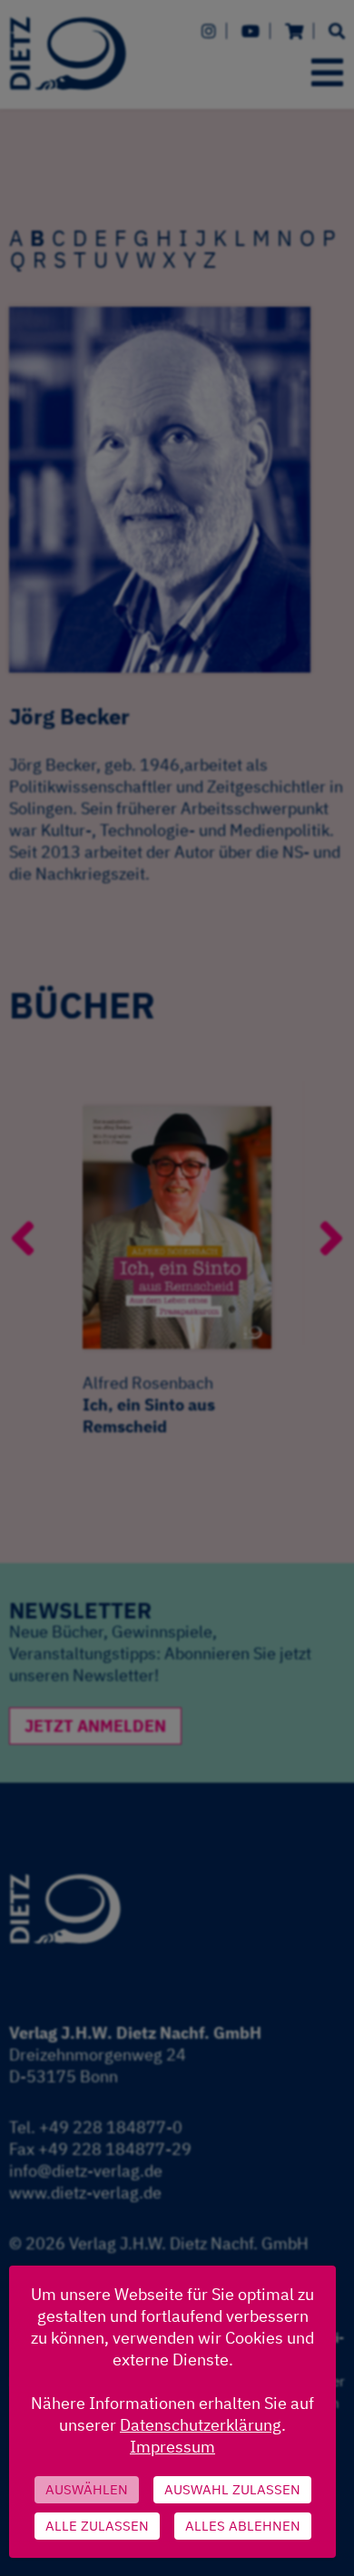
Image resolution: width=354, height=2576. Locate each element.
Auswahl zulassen (232, 2489)
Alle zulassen (97, 2526)
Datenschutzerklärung (201, 2425)
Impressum (172, 2447)
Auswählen (87, 2489)
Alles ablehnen (243, 2526)
